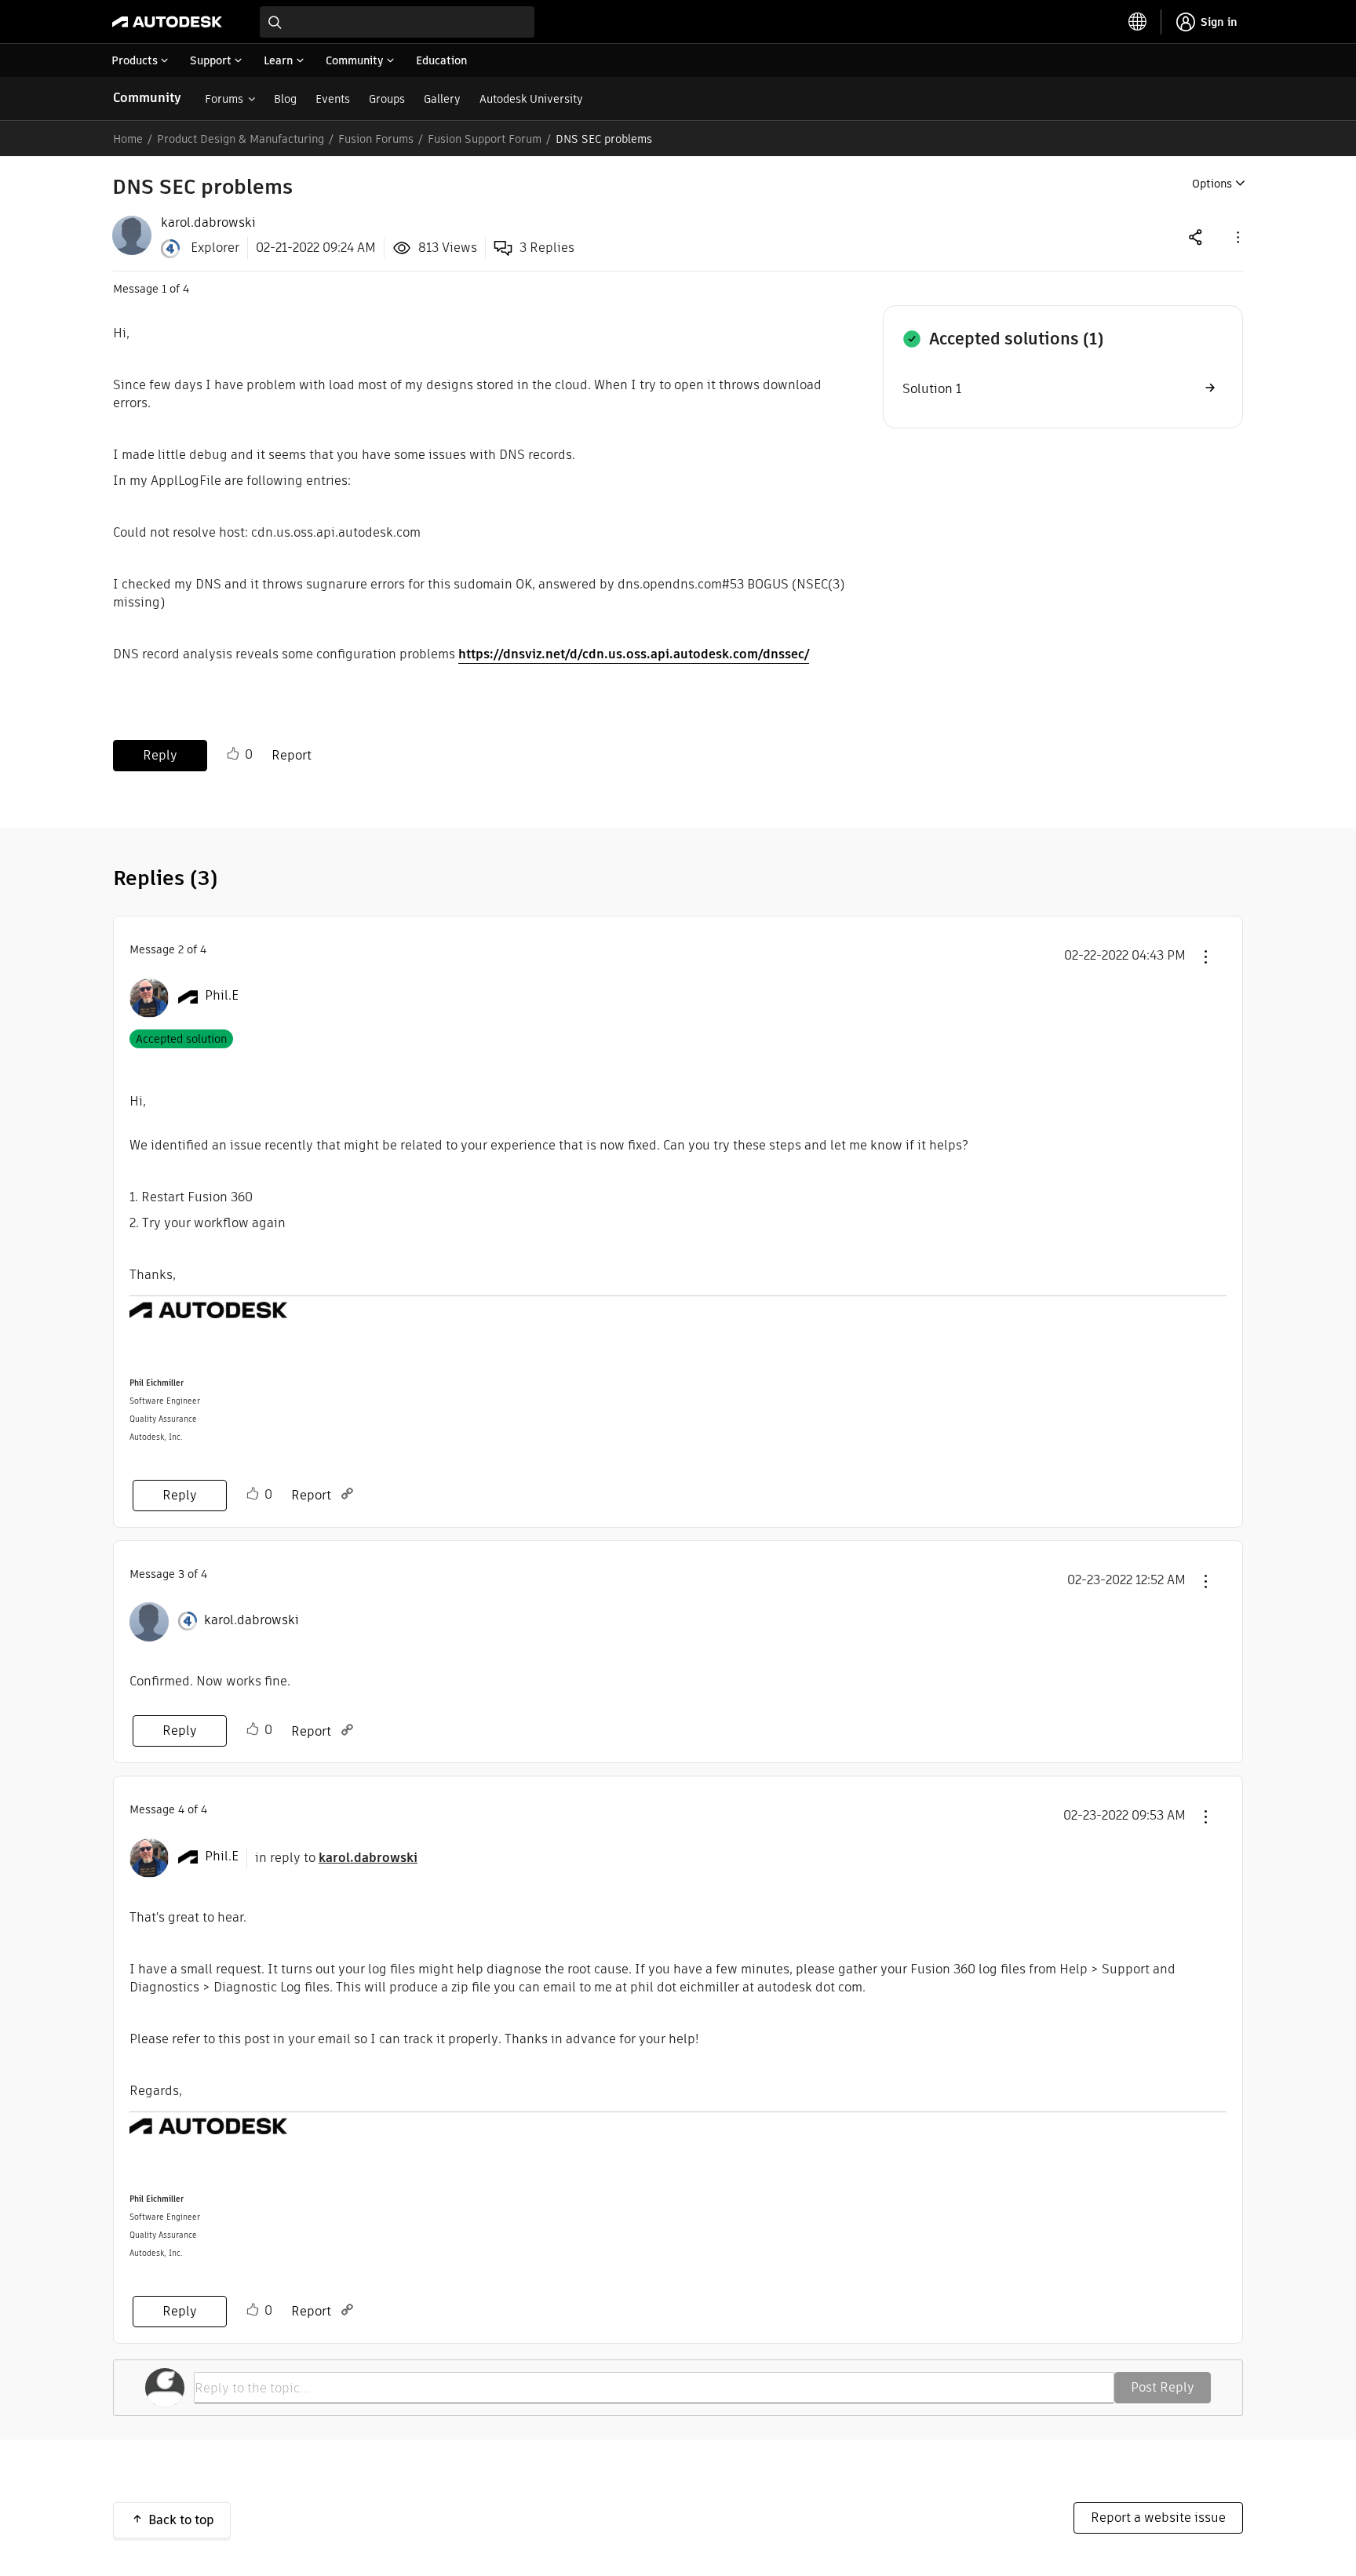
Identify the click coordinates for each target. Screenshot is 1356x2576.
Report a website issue (1158, 2518)
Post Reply (1163, 2387)
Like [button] (233, 754)
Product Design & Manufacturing (241, 139)
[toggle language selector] (1138, 22)
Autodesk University (531, 99)
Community (147, 98)
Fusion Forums (376, 139)
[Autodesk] (167, 22)
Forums (224, 99)
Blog (285, 99)
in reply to (336, 1858)
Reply (160, 755)
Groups (387, 99)
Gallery (442, 99)
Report (292, 755)
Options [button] (1212, 184)
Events (333, 99)
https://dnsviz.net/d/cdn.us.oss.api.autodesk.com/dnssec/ (634, 654)
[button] (1237, 237)
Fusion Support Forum (485, 139)
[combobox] (397, 22)
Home (128, 139)
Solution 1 (932, 389)
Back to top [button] (181, 2520)
